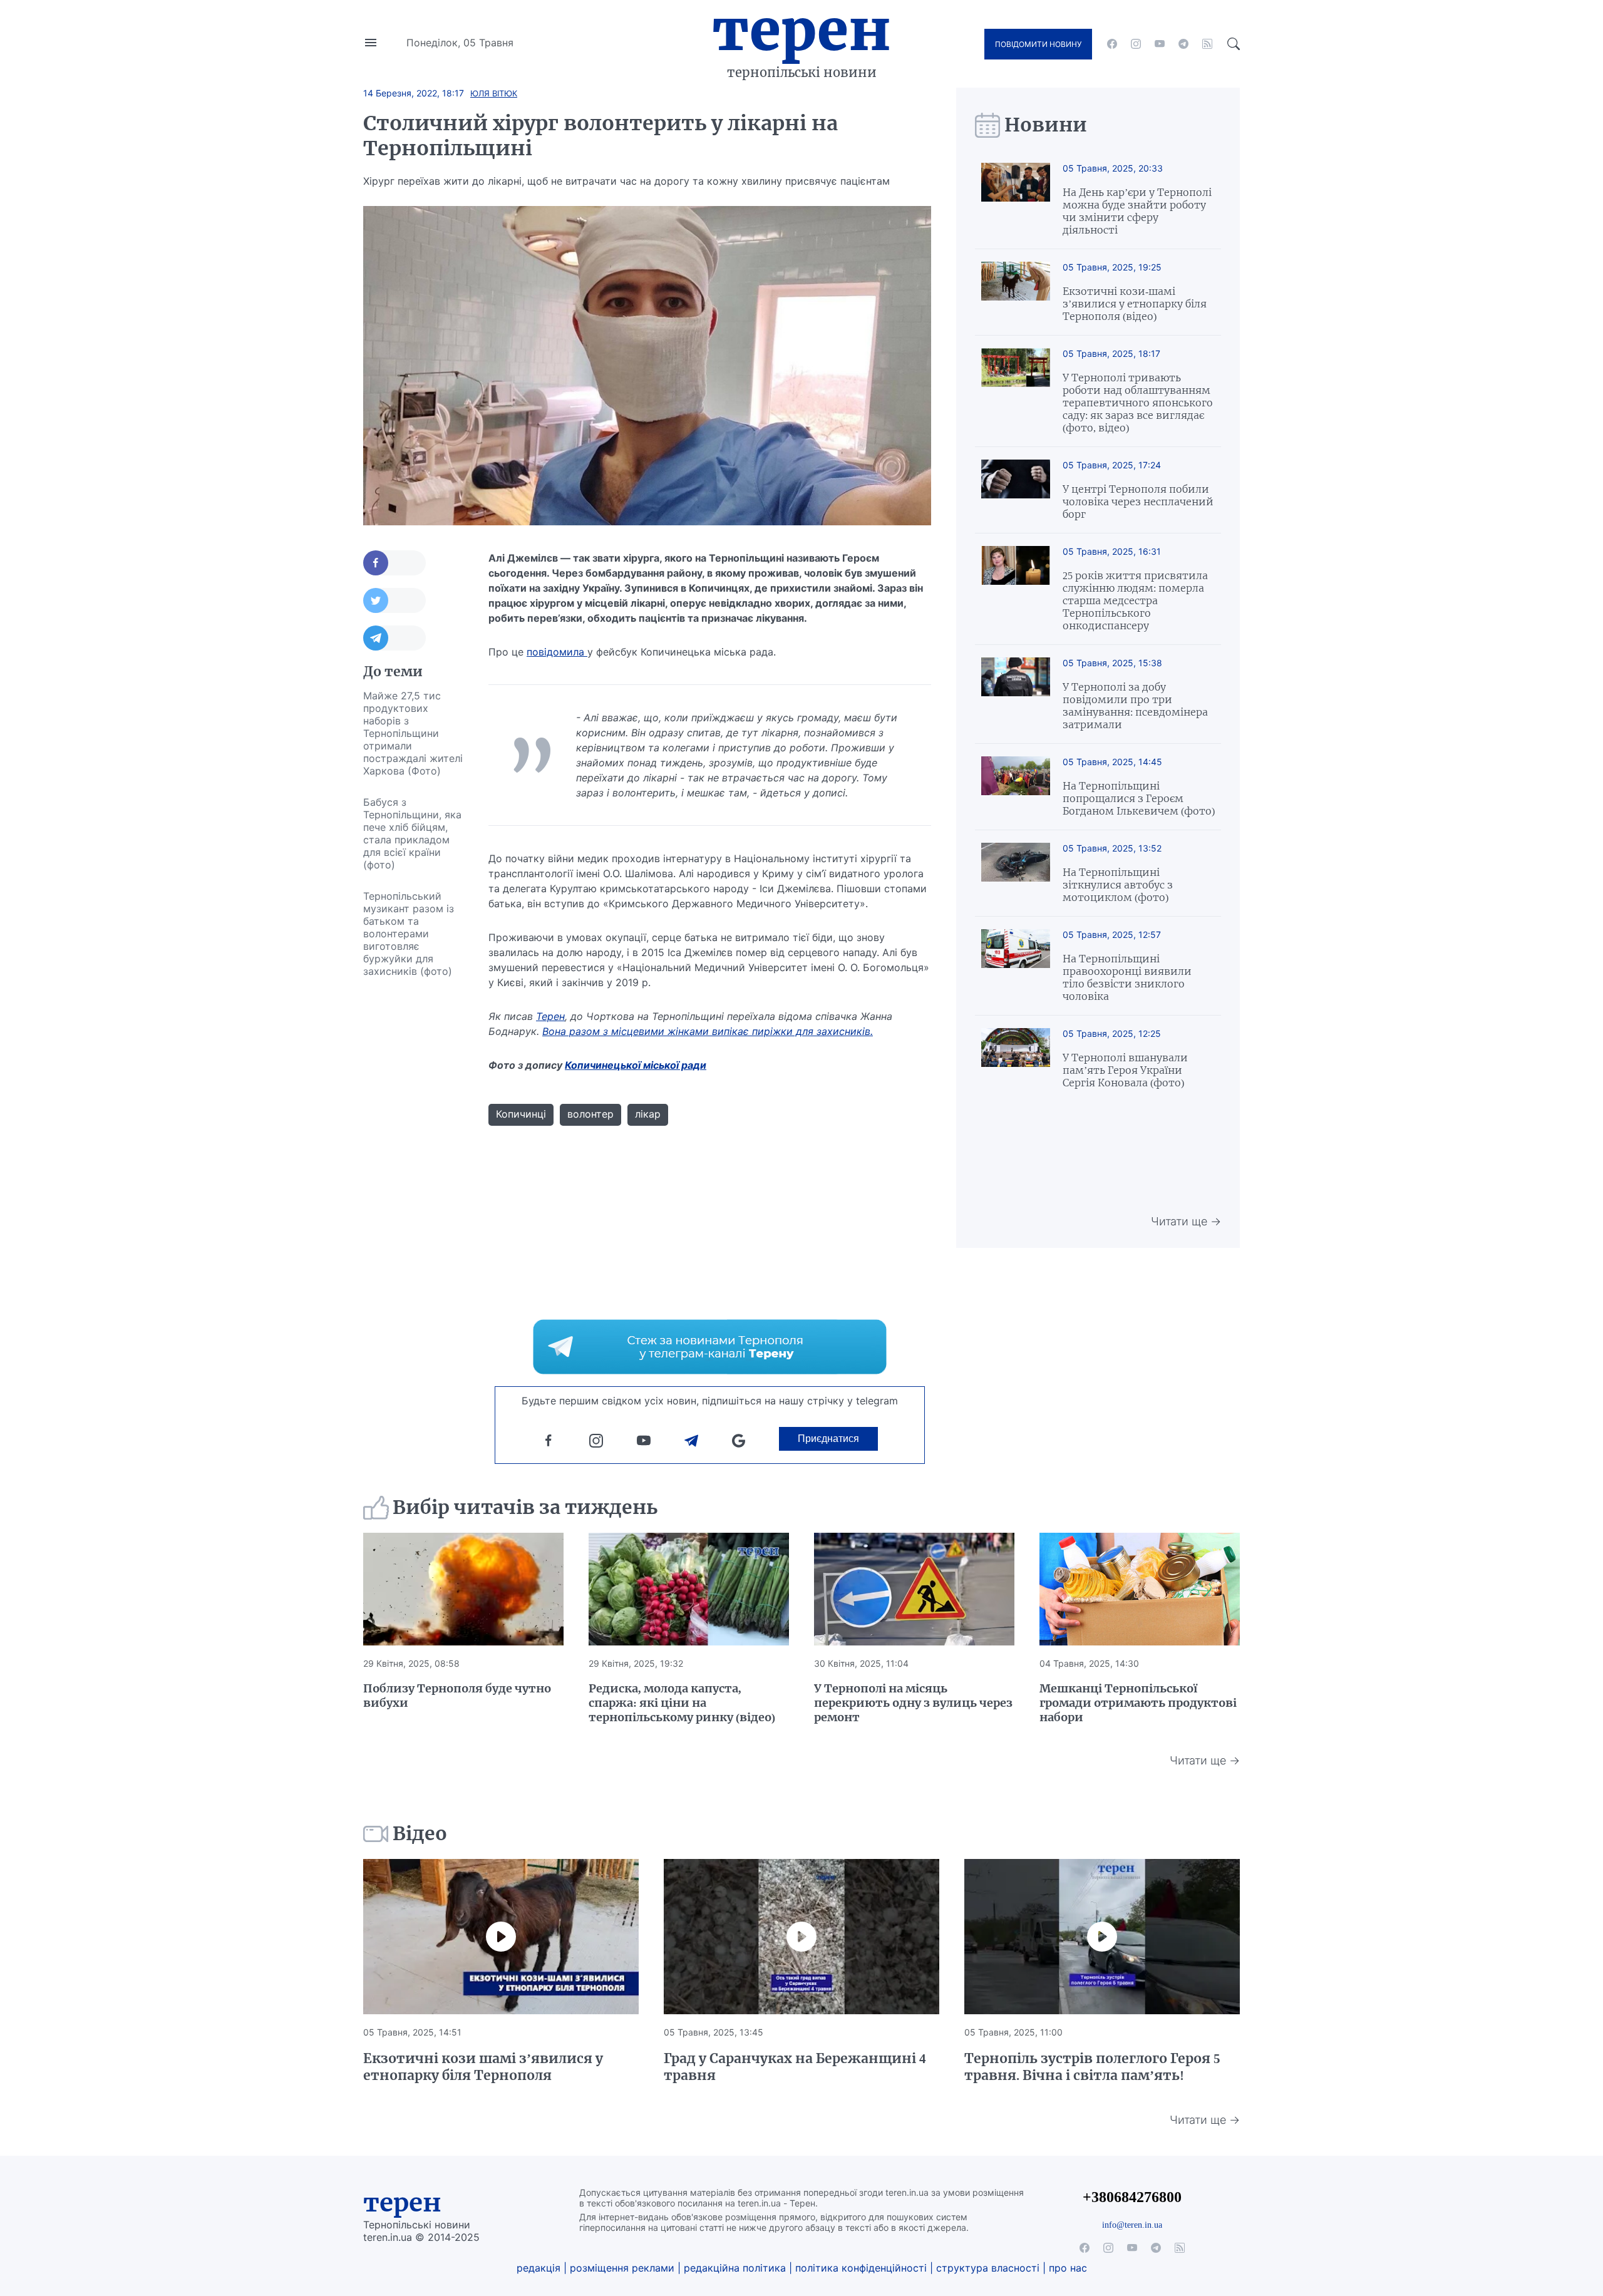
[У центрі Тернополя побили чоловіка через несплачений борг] (1016, 490)
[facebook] (1112, 44)
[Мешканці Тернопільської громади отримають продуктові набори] (1140, 1589)
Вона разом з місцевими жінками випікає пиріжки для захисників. (708, 1031)
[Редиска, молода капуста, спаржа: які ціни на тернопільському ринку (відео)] (689, 1589)
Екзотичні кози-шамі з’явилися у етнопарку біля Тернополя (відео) (1135, 304)
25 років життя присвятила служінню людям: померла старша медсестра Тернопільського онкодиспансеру (1135, 600)
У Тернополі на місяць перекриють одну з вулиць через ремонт (913, 1703)
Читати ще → (1186, 1221)
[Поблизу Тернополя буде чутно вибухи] (463, 1589)
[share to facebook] (394, 563)
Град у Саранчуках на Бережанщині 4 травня (795, 2067)
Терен (801, 30)
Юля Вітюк (494, 93)
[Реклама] (710, 1347)
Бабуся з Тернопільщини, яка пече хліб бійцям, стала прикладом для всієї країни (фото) (412, 833)
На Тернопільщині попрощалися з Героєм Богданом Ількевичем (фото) (1139, 798)
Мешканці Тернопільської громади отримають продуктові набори (1138, 1703)
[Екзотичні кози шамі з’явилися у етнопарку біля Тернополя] (501, 1937)
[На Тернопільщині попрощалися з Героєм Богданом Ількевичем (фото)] (1016, 787)
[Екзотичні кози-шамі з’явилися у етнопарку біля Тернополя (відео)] (1016, 292)
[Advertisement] (413, 1175)
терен (402, 2203)
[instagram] (1136, 44)
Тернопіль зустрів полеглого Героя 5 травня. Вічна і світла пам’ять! (1092, 2067)
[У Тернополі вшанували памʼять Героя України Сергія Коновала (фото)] (1016, 1058)
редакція (539, 2268)
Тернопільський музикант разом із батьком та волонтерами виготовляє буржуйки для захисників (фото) (409, 934)
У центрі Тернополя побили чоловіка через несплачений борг (1138, 502)
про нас (1068, 2268)
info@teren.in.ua (1132, 2225)
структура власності (988, 2268)
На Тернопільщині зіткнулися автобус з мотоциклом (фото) (1118, 885)
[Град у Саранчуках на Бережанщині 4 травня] (801, 1937)
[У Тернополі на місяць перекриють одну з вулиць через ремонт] (914, 1589)
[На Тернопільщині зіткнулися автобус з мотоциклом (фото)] (1016, 873)
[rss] (1207, 44)
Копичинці (521, 1114)
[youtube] (1160, 44)
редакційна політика (735, 2268)
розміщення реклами (622, 2268)
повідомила (557, 652)
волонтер (590, 1114)
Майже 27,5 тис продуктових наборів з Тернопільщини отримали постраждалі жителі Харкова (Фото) (413, 733)
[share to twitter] (394, 600)
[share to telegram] (394, 638)
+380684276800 (1132, 2197)
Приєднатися (828, 1439)
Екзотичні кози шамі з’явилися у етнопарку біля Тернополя (483, 2067)
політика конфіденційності (861, 2268)
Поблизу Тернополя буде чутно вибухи (457, 1696)
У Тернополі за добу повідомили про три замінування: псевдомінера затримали (1135, 706)
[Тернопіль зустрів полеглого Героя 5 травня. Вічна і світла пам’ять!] (1102, 1937)
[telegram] (1183, 44)
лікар (648, 1114)
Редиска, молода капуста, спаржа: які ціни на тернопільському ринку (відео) (682, 1703)
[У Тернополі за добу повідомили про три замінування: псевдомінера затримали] (1016, 694)
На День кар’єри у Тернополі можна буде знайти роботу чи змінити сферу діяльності (1137, 211)
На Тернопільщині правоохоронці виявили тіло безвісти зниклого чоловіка (1127, 977)
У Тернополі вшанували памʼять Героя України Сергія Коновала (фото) (1125, 1070)
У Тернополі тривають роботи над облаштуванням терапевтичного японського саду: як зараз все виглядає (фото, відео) (1138, 403)
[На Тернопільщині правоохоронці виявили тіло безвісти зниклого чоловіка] (1016, 966)
